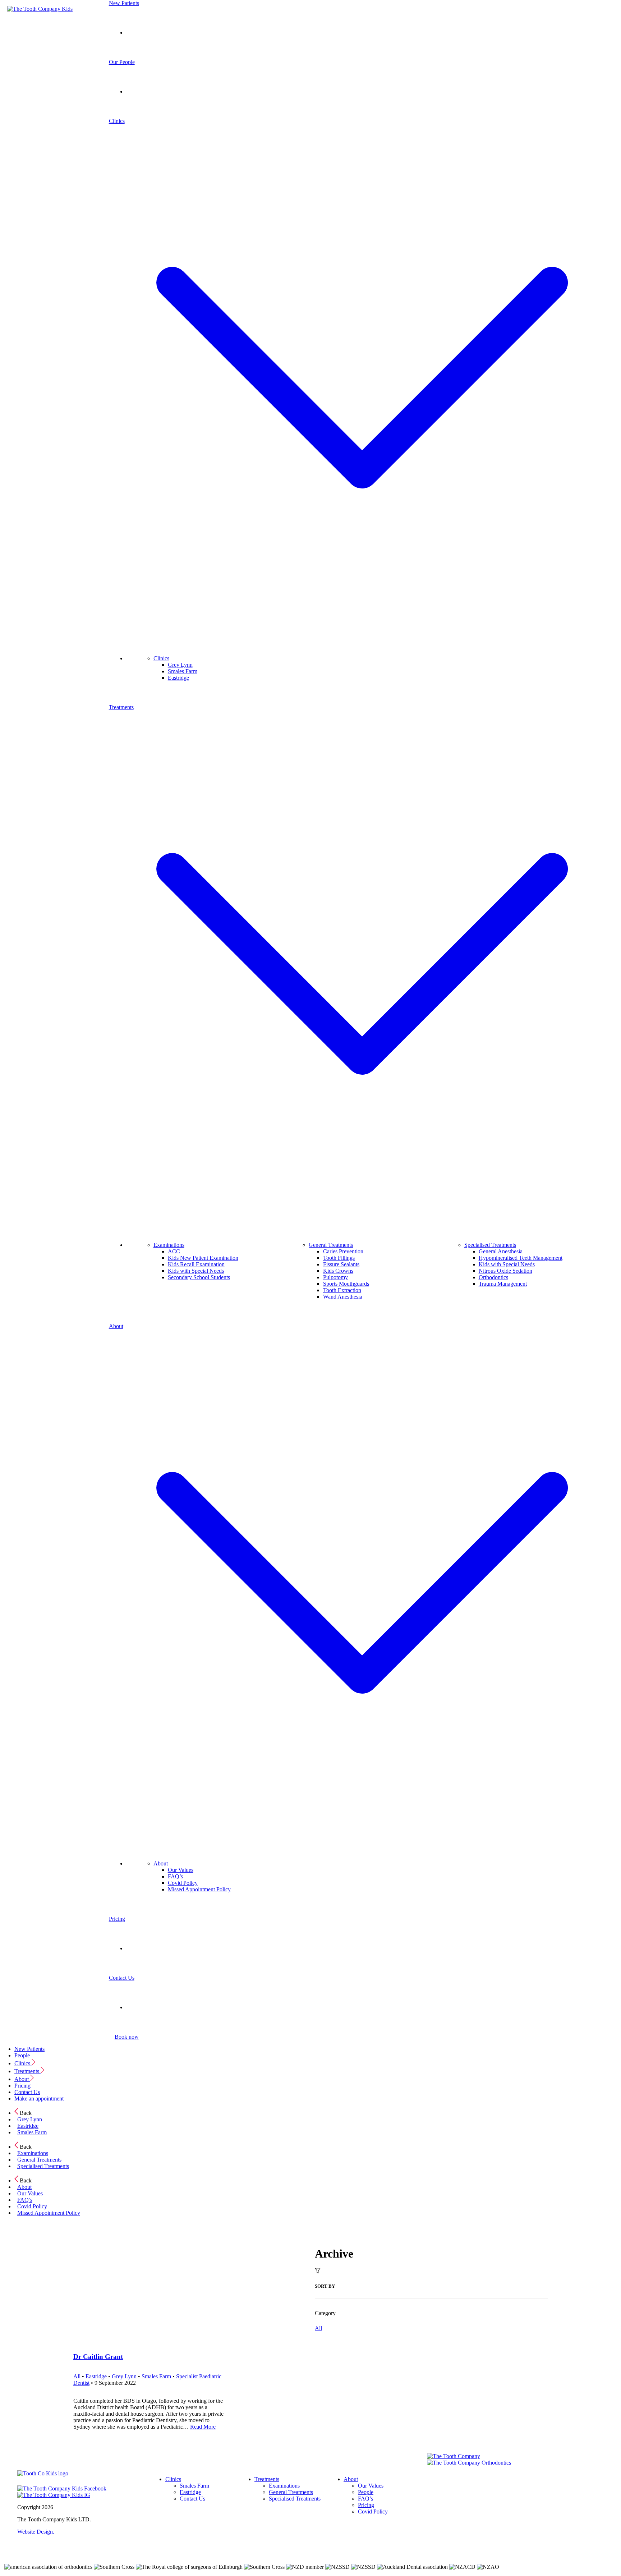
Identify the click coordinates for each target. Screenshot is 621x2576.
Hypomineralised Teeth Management (521, 1258)
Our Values (181, 1870)
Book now (127, 2037)
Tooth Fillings (339, 1258)
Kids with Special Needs (196, 1271)
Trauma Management (503, 1284)
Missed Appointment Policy (199, 1889)
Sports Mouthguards (346, 1284)
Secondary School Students (199, 1277)
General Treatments (331, 1245)
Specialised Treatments (490, 1245)
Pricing (117, 1919)
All (318, 2328)
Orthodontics (493, 1277)
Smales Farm (183, 671)
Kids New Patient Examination (203, 1258)
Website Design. (36, 2532)
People (22, 2055)
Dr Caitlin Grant (98, 2357)
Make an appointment (39, 2099)
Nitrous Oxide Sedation (505, 1271)
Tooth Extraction (342, 1290)
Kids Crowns (338, 1271)
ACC (174, 1251)
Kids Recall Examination (196, 1264)
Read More (203, 2427)
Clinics (161, 658)
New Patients (124, 3)
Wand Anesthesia (343, 1297)
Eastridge (178, 678)
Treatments (27, 2071)
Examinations (169, 1245)
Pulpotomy (335, 1277)
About (161, 1863)
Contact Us (122, 1978)
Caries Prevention (343, 1251)
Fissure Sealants (341, 1264)
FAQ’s (175, 1876)
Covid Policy (183, 1883)
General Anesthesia (501, 1251)
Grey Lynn (180, 665)
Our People (122, 62)
